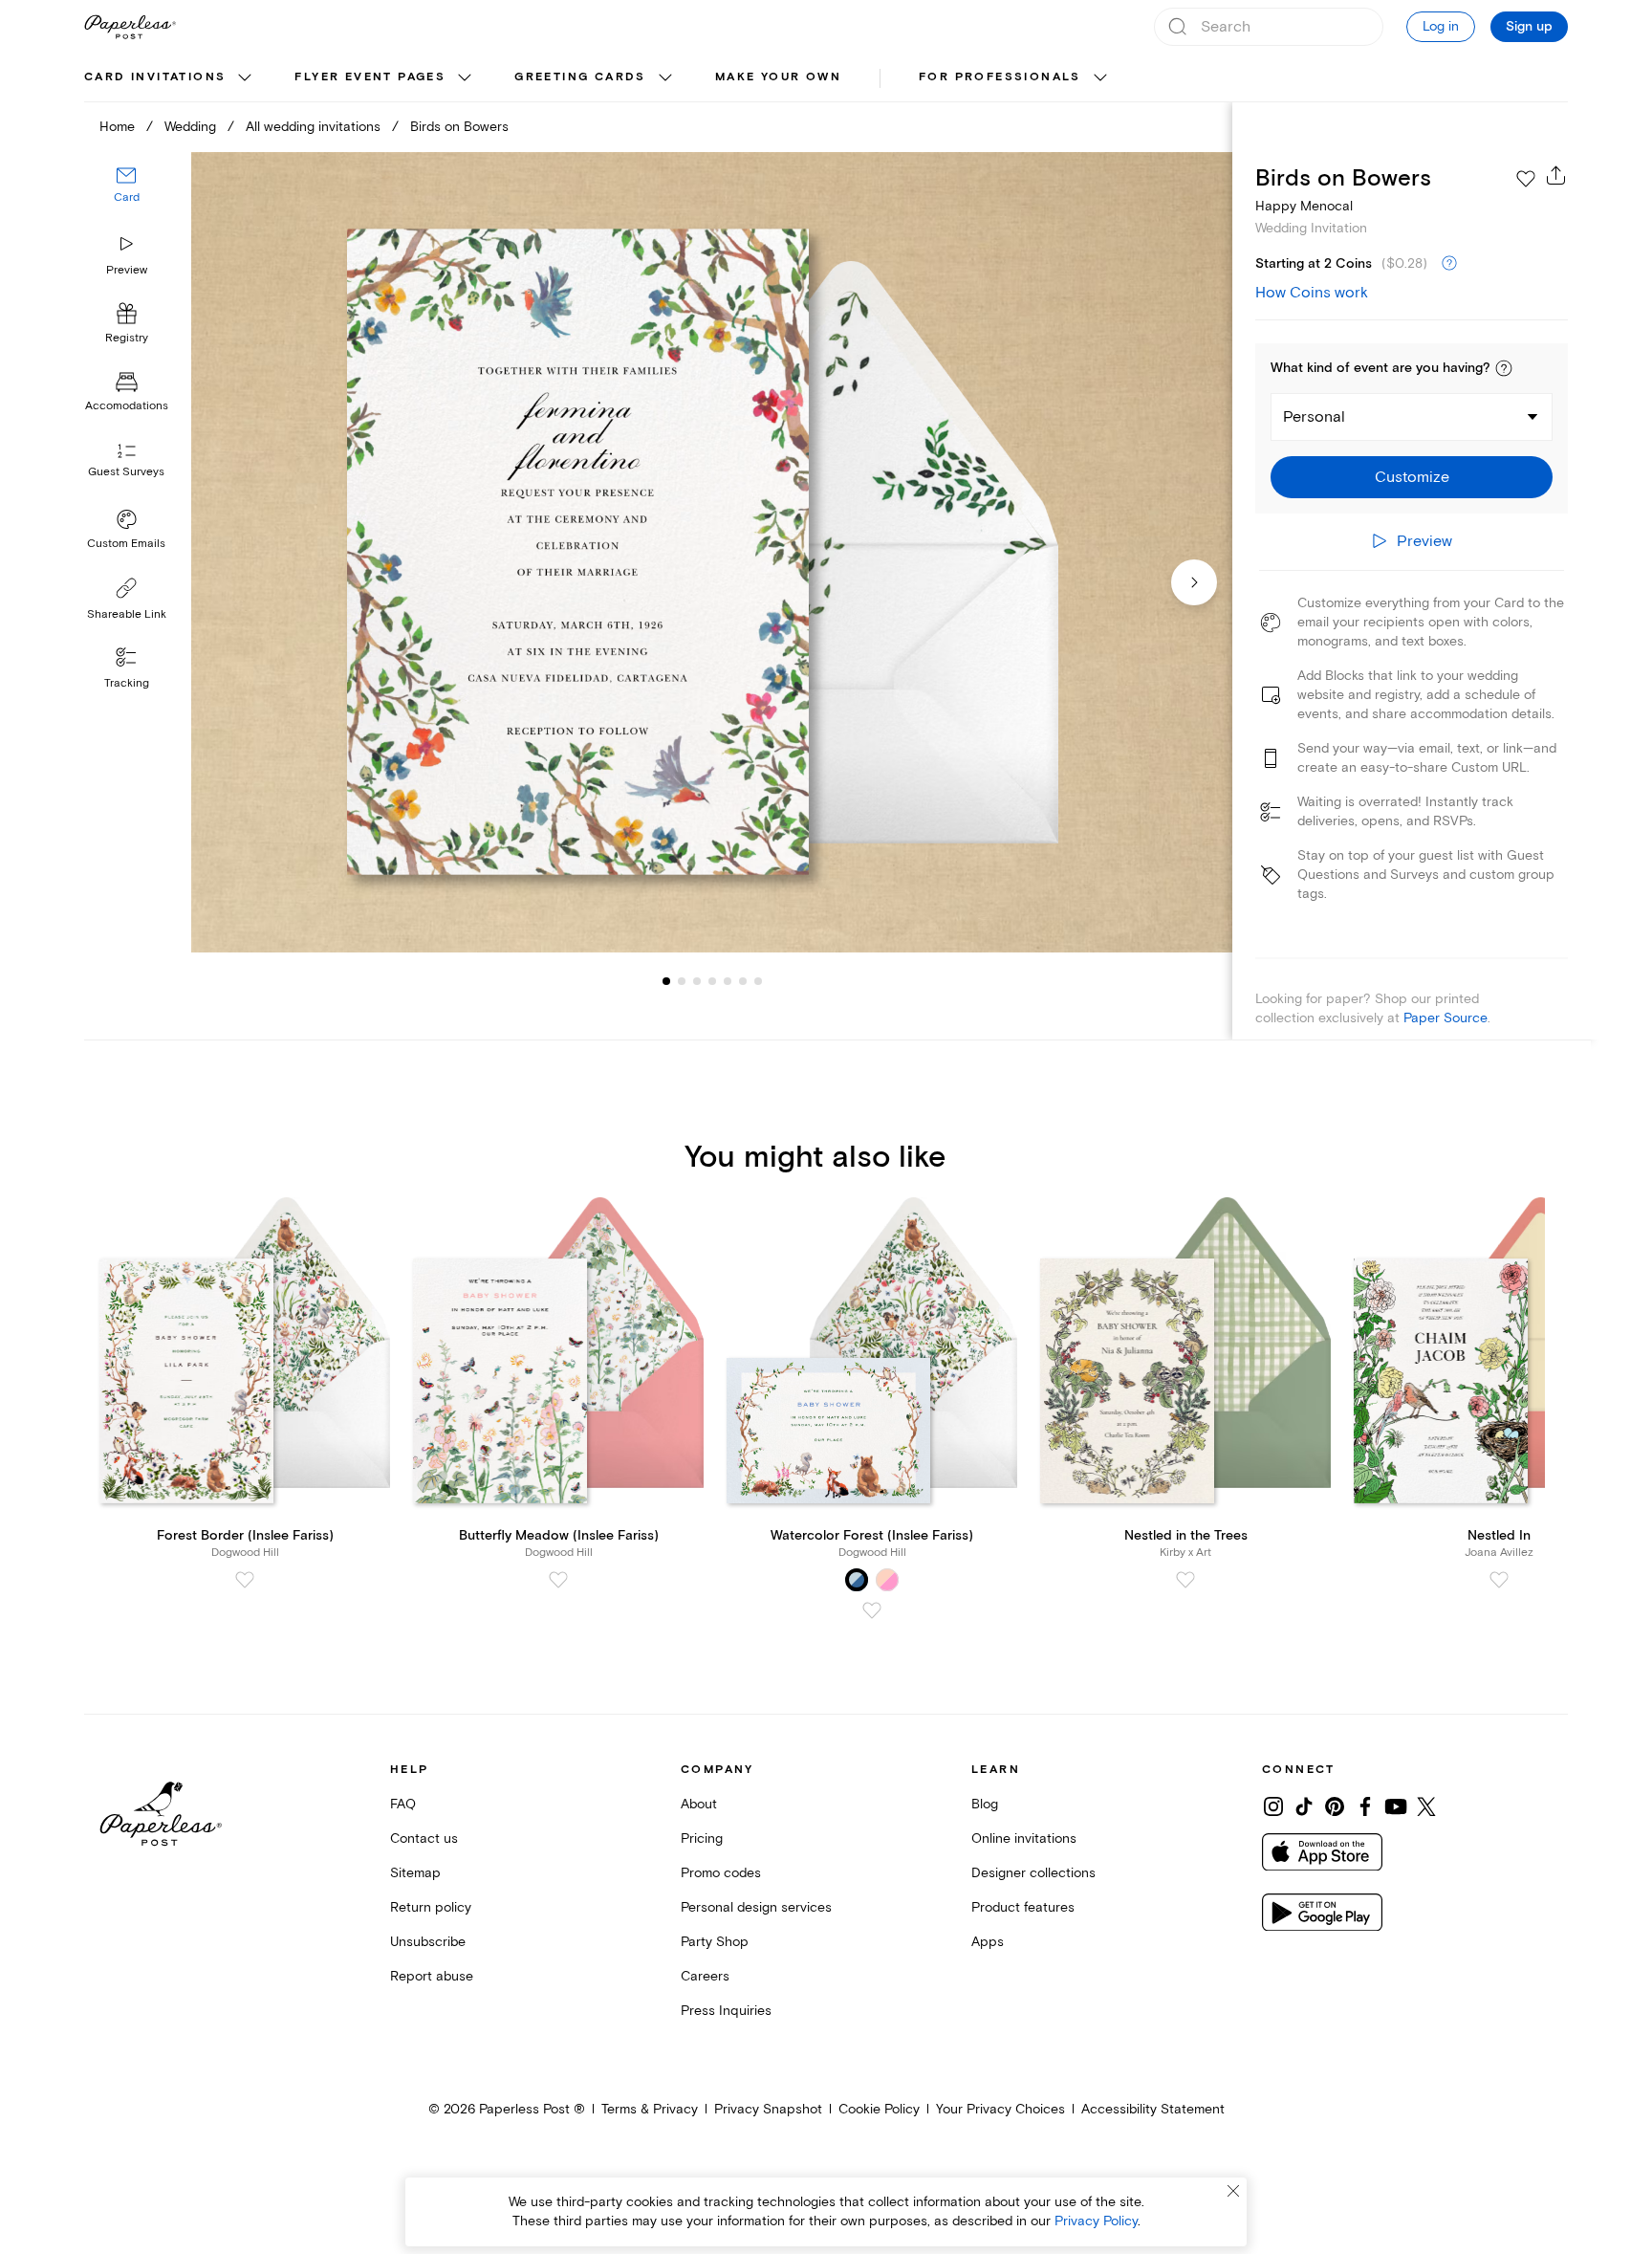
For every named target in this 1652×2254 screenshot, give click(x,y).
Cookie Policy (879, 2109)
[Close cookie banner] (1233, 2191)
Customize (1412, 477)
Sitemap (415, 1873)
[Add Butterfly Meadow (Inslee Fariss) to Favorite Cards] (558, 1580)
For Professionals (1000, 77)
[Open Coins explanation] (1449, 264)
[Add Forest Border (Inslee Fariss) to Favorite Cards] (245, 1580)
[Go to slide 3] (682, 981)
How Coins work (1312, 293)
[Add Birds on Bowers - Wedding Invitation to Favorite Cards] (1526, 179)
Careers (705, 1976)
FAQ (403, 1804)
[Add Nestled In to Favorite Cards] (1499, 1580)
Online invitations (1024, 1838)
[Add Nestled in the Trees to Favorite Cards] (1185, 1580)
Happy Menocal (1304, 206)
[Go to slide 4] (697, 981)
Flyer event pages (370, 77)
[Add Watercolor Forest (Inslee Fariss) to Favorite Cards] (872, 1610)
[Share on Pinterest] (1335, 1806)
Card (127, 198)
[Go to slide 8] (758, 981)
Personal (1314, 417)
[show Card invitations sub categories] (245, 78)
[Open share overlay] (1556, 175)
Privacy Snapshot (768, 2109)
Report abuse (432, 1976)
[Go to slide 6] (728, 981)
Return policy (431, 1907)
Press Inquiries (726, 2011)
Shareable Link (127, 614)
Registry (127, 339)
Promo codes (721, 1873)
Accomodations (127, 407)
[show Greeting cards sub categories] (665, 78)
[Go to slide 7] (743, 981)
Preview (127, 270)
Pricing (702, 1838)
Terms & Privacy (650, 2109)
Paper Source (1445, 1018)
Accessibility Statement (1153, 2109)
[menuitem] (170, 78)
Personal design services (756, 1907)
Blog (985, 1804)
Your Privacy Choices (1000, 2109)
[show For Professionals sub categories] (1100, 78)
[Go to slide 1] (666, 981)
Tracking (127, 683)
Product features (1023, 1907)
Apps (988, 1942)
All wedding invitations (313, 127)
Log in (1441, 26)
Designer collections (1033, 1873)
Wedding (190, 127)
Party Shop (715, 1942)
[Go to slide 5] (712, 981)
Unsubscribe (428, 1942)
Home (117, 127)
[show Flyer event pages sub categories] (465, 78)
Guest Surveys (126, 473)
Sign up (1529, 27)
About (699, 1804)
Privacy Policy (1096, 2221)
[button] (1504, 368)
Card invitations (155, 77)
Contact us (424, 1838)
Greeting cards (580, 77)
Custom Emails (126, 544)
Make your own (778, 77)
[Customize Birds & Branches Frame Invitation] (711, 552)
